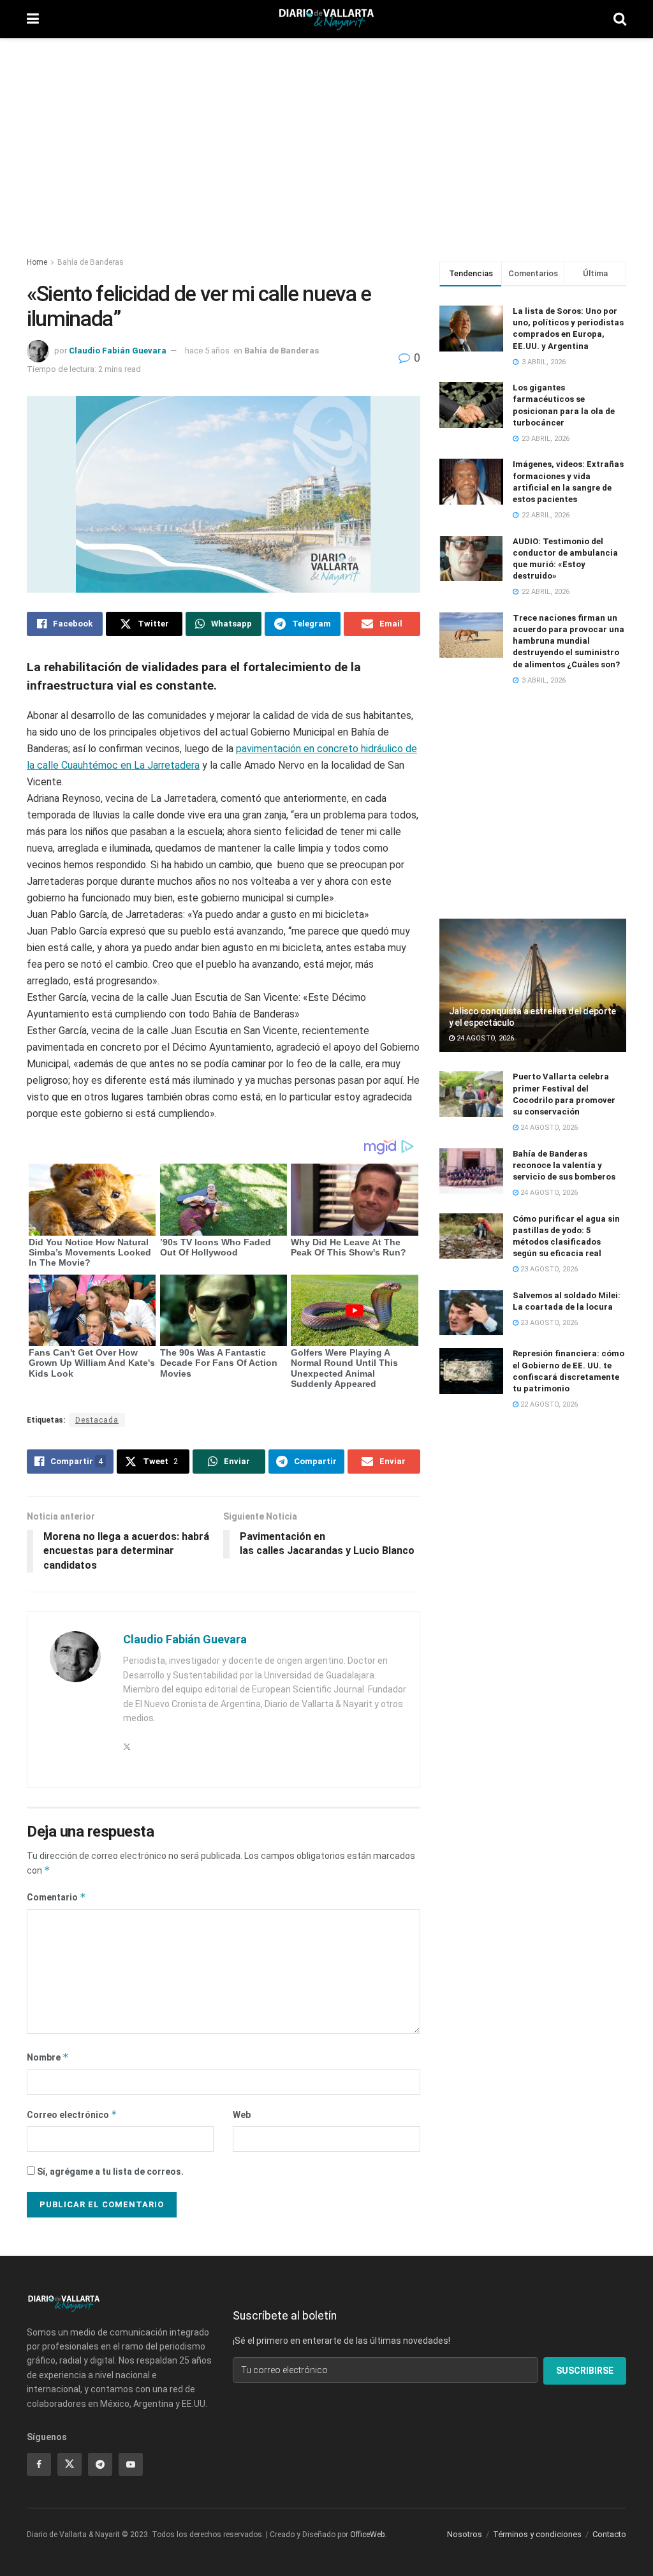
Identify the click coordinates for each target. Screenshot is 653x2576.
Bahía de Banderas (91, 262)
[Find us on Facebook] (39, 2464)
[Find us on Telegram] (100, 2464)
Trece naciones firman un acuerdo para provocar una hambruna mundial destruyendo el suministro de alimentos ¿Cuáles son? (569, 641)
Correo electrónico (72, 2114)
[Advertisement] (326, 140)
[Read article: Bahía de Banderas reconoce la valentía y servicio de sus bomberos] (471, 1171)
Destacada (97, 1420)
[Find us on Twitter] (70, 2464)
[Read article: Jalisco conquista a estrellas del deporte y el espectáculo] (533, 986)
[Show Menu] (33, 19)
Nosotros (465, 2534)
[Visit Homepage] (326, 19)
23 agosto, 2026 (548, 1269)
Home (37, 262)
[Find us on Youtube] (131, 2464)
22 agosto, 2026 (548, 1404)
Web (242, 2115)
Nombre (48, 2057)
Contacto (609, 2534)
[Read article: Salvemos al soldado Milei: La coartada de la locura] (471, 1313)
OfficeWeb (367, 2535)
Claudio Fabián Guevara (118, 351)
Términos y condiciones (537, 2534)
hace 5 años (207, 351)
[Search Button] (620, 19)
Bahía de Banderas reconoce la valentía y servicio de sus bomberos (564, 1165)
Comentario (56, 1897)
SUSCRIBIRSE (585, 2371)
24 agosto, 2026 (484, 1038)
